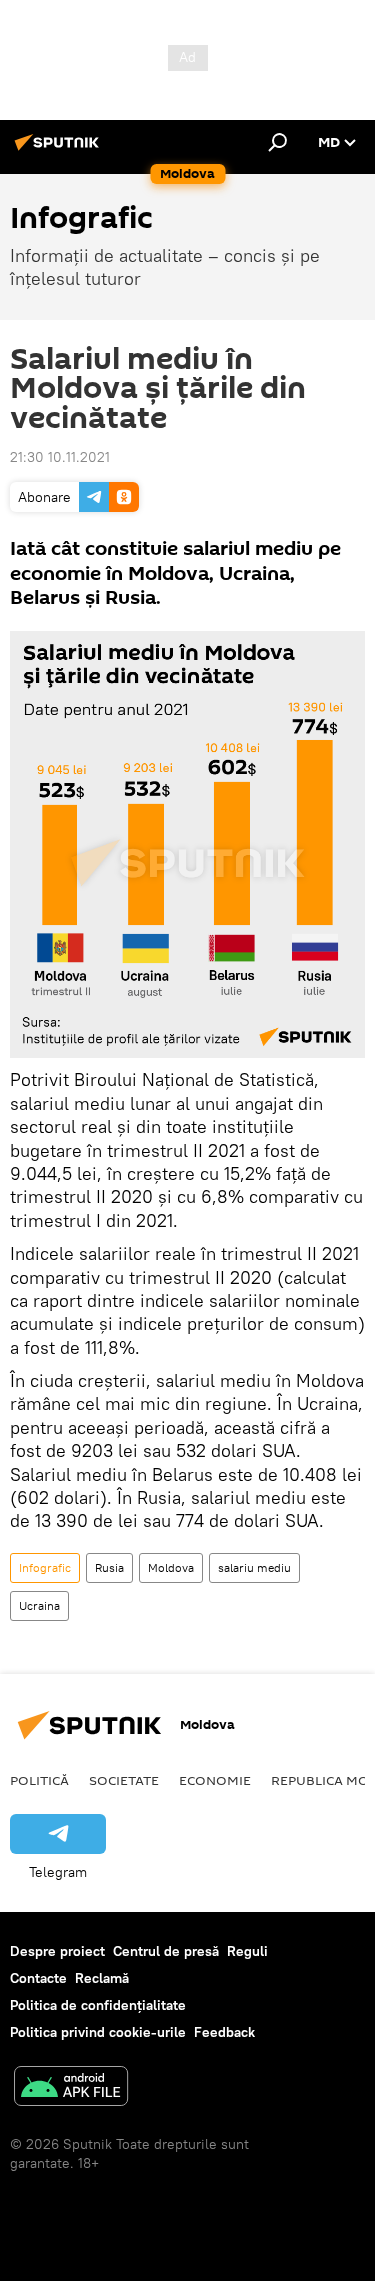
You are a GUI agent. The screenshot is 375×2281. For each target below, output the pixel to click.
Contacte (38, 1978)
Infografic (45, 1567)
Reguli (247, 1951)
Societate (124, 1780)
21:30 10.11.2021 (60, 457)
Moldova (171, 1567)
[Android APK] (71, 2088)
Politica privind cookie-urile (98, 2032)
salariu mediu (254, 1567)
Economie (215, 1780)
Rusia (109, 1567)
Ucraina (39, 1605)
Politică (39, 1780)
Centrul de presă (166, 1951)
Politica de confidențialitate (98, 2005)
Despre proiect (57, 1951)
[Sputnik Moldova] (60, 150)
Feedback (224, 2032)
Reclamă (102, 1978)
